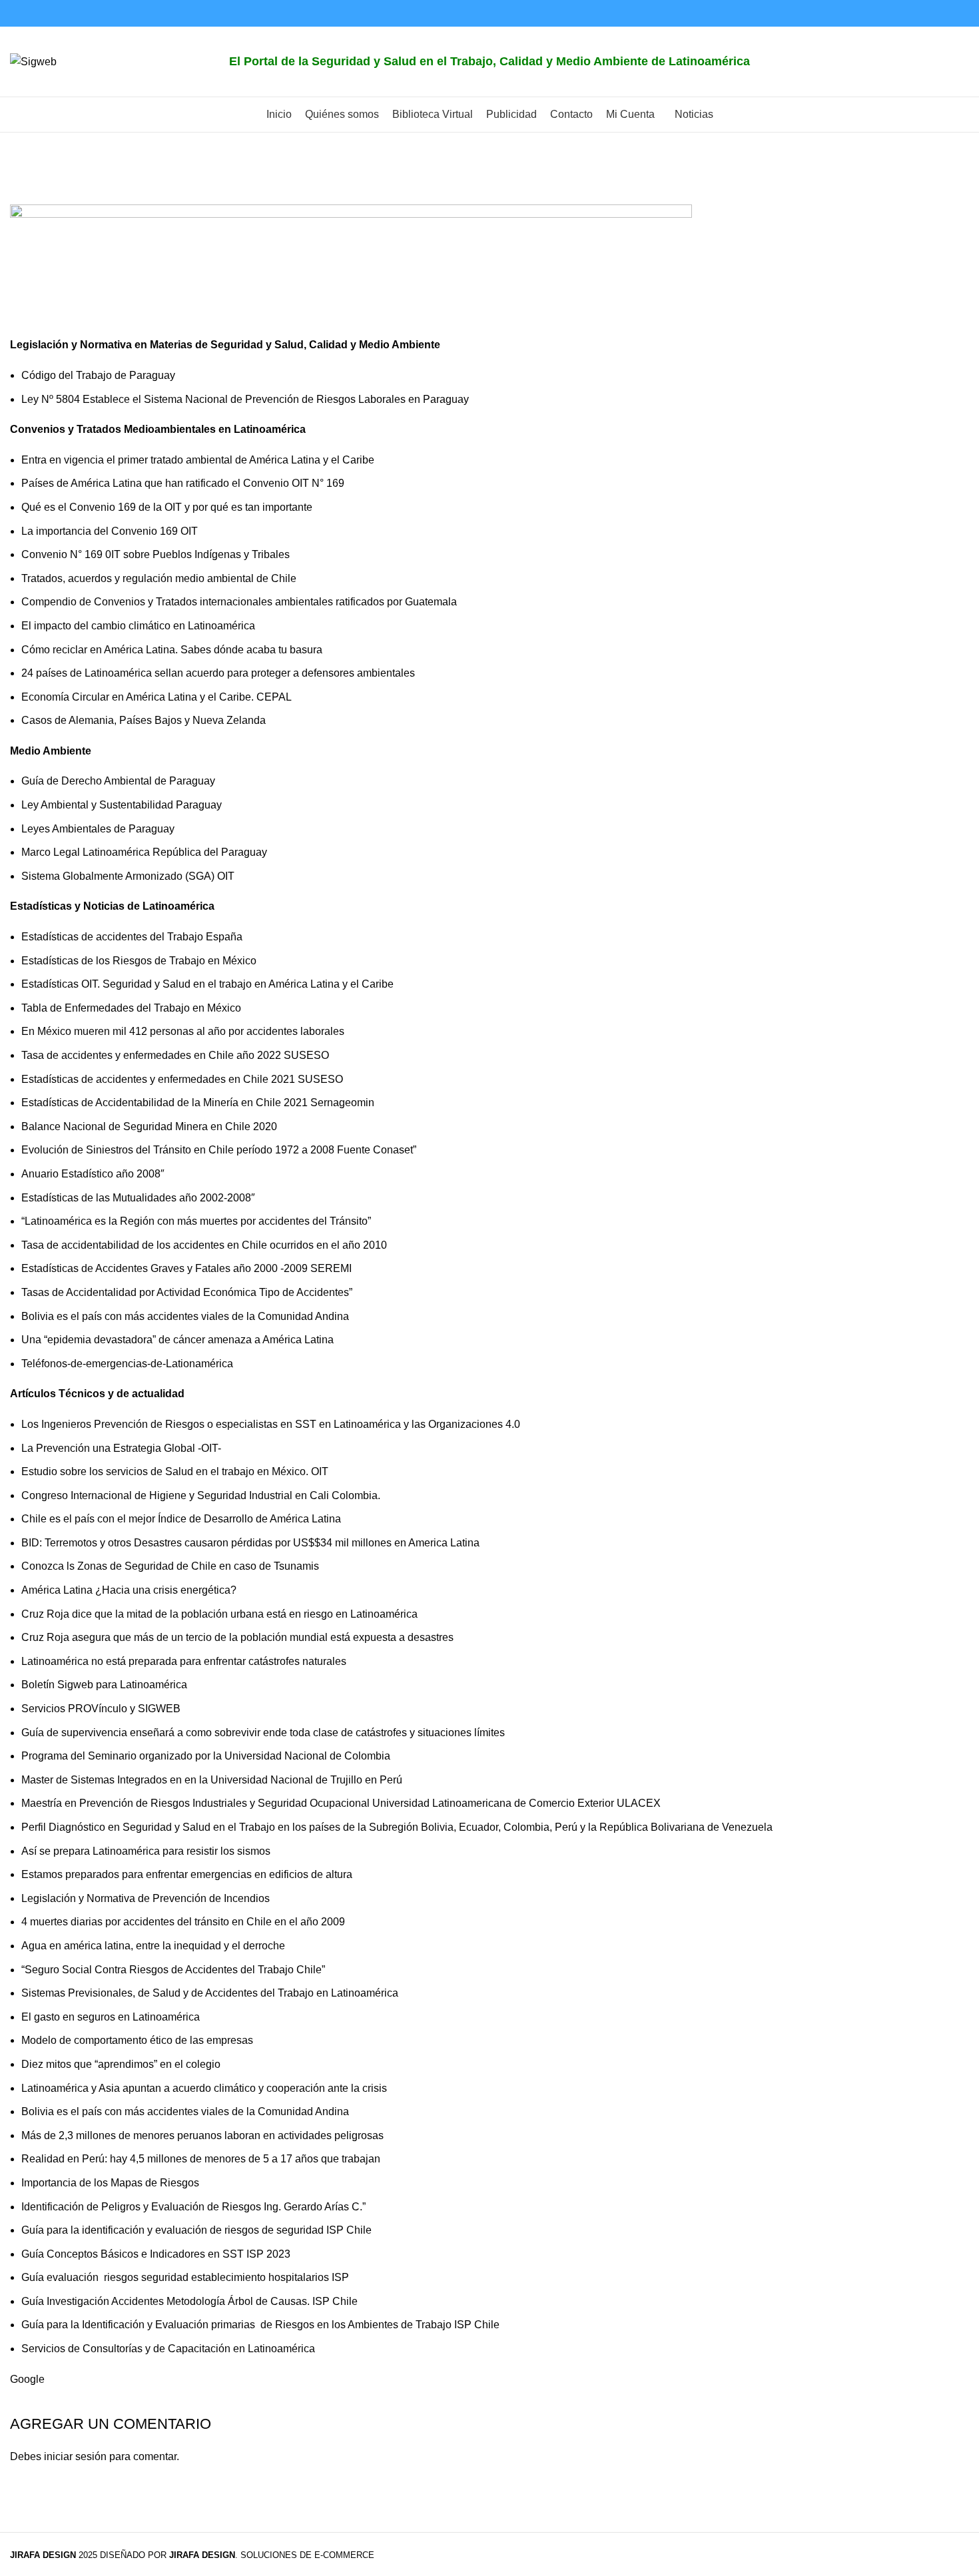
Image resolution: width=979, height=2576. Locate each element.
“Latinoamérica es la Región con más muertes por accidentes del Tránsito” (196, 1221)
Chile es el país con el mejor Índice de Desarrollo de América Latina (181, 1519)
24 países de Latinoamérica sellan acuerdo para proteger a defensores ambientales (218, 673)
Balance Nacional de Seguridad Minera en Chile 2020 (149, 1127)
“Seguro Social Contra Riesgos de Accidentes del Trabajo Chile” (173, 1970)
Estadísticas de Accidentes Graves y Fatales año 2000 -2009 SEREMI (186, 1268)
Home (24, 196)
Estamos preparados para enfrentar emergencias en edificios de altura (187, 1874)
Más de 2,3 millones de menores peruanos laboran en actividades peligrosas (202, 2135)
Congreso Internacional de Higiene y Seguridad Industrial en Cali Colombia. (201, 1495)
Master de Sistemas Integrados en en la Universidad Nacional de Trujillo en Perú (212, 1780)
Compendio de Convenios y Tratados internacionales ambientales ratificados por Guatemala (239, 602)
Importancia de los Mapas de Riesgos (110, 2183)
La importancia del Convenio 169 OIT (110, 531)
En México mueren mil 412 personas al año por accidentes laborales (183, 1031)
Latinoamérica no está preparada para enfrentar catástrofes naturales (185, 1661)
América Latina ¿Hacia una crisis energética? (129, 1590)
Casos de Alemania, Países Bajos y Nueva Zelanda (144, 720)
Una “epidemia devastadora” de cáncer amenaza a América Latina (177, 1340)
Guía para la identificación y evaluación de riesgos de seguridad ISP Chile (196, 2230)
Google (27, 2379)
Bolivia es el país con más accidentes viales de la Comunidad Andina (186, 1316)
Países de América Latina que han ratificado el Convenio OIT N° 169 (183, 483)
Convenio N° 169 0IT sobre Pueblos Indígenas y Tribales (156, 554)
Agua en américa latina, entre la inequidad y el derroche (153, 1946)
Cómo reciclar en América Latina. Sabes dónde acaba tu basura (172, 650)
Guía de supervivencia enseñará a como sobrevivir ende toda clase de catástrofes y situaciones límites (264, 1733)
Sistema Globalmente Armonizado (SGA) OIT (128, 876)
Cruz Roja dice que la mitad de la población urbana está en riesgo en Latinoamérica (221, 1614)
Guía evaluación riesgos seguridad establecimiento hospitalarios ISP (185, 2277)
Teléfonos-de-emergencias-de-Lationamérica (127, 1364)
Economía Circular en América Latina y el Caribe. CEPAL (157, 697)
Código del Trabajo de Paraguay (98, 375)
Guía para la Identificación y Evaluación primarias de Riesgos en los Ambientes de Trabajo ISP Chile (260, 2325)
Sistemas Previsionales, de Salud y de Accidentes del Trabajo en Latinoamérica (210, 1993)
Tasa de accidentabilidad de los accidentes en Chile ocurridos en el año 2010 (204, 1245)
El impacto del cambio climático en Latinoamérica (138, 626)
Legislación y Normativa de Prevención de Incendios (146, 1898)
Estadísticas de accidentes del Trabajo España (132, 937)
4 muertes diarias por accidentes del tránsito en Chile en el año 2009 (183, 1922)
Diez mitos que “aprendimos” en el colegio (121, 2064)
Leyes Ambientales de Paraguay (98, 829)
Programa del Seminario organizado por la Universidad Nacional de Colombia (206, 1756)
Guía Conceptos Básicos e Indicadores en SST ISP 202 (153, 2254)
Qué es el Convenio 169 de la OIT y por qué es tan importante (167, 507)
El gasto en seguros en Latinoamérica (111, 2017)
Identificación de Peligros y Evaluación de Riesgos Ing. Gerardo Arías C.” (193, 2207)
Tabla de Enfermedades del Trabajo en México (131, 1008)
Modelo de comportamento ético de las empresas (137, 2040)
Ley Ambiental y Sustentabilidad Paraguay (122, 805)
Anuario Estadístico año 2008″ (93, 1174)
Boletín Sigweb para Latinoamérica (104, 1685)
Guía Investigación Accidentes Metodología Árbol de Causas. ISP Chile (189, 2301)
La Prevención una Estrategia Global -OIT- (121, 1448)
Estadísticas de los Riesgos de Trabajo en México (139, 961)
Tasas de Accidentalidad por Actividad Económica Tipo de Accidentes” (187, 1292)
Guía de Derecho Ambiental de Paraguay (118, 781)
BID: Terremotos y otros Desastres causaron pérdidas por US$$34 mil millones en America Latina (250, 1543)
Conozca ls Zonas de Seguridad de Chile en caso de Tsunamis (170, 1566)
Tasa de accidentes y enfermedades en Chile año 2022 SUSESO (175, 1055)
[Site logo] (33, 61)
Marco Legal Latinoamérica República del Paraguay (144, 852)
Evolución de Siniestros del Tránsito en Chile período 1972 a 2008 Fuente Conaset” (219, 1150)
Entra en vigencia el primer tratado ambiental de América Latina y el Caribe (198, 460)
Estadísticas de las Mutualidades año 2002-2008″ (138, 1198)
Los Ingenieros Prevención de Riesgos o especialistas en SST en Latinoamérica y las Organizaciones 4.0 (271, 1424)
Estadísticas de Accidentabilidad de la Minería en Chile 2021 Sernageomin (198, 1103)
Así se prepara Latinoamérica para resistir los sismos (147, 1851)
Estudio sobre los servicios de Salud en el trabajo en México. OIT (175, 1471)
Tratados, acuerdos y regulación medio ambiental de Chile (159, 578)
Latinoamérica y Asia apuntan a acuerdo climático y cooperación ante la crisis (204, 2088)
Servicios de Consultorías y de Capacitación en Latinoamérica (168, 2349)
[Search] (955, 62)
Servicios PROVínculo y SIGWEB (101, 1709)
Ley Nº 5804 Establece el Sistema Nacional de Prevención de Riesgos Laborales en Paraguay (245, 399)
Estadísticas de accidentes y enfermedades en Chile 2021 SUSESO (182, 1079)
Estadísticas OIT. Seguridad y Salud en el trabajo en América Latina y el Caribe (207, 984)
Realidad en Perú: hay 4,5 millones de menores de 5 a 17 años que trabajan (201, 2159)
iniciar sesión (75, 2456)
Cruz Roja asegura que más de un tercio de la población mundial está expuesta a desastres (237, 1637)
